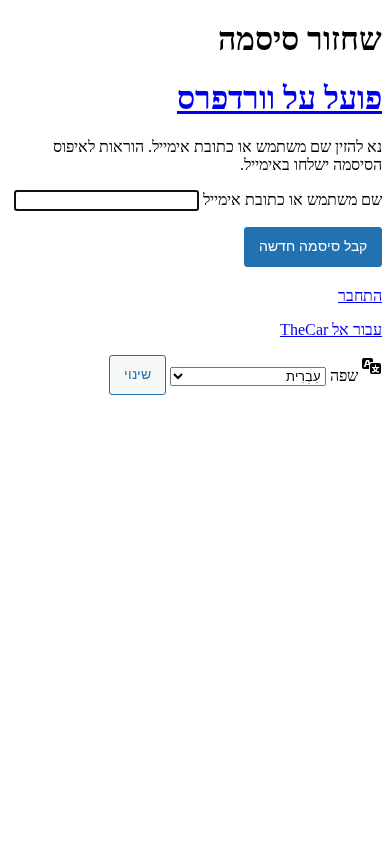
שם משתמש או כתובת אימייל (292, 199)
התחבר (360, 295)
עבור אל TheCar (331, 329)
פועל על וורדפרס (279, 98)
